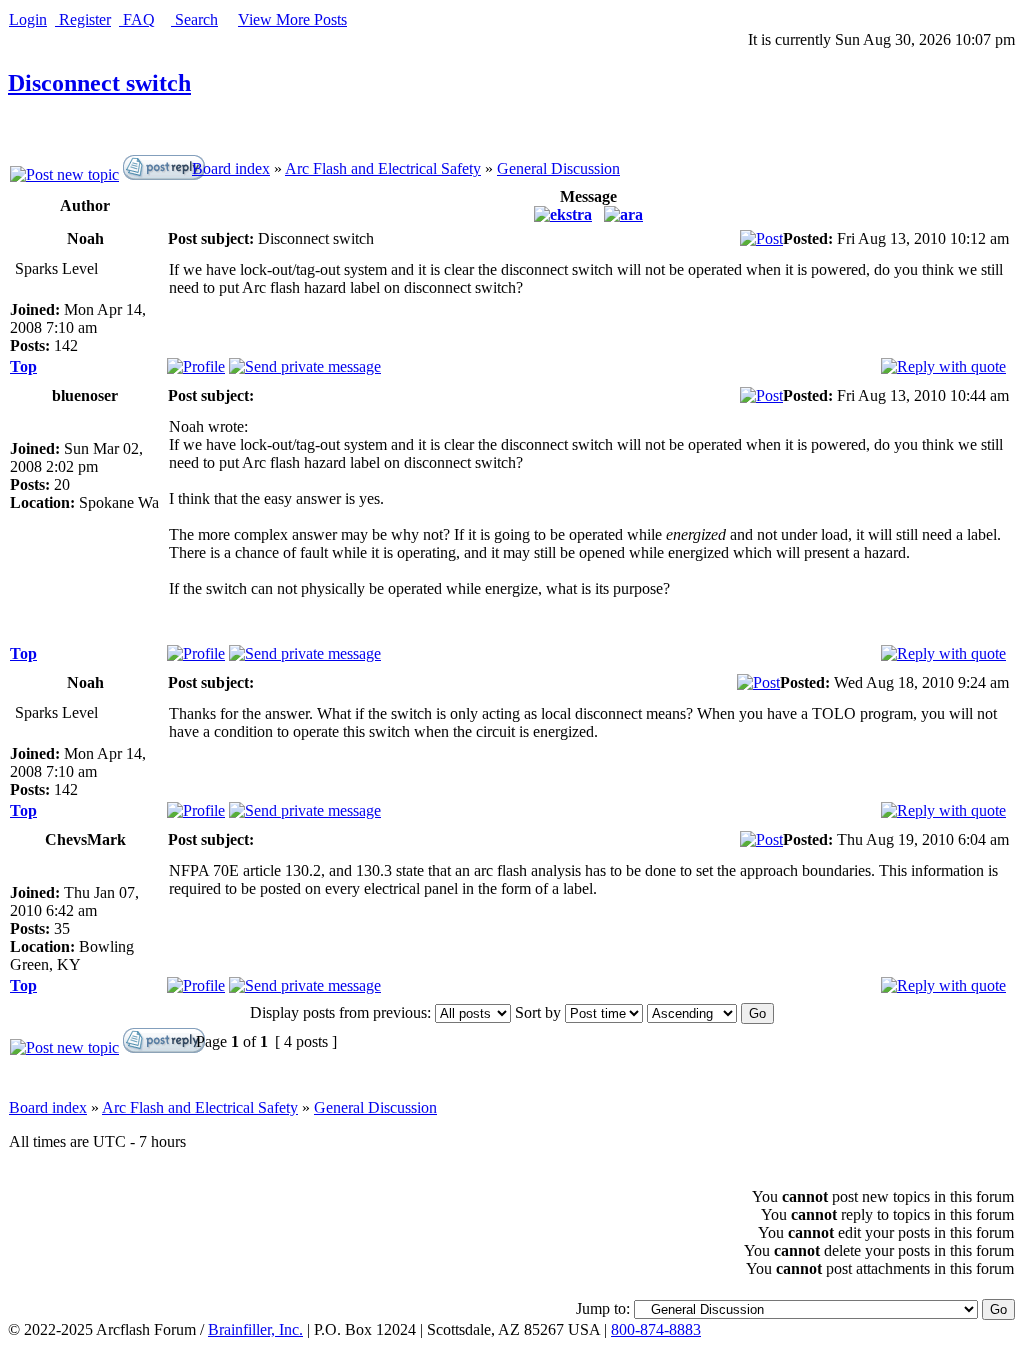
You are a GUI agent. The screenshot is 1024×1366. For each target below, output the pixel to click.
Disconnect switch (99, 83)
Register (83, 19)
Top (23, 366)
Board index (231, 168)
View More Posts (292, 19)
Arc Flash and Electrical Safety (383, 168)
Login (28, 19)
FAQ (137, 19)
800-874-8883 (656, 1329)
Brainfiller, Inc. (255, 1329)
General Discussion (558, 168)
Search (194, 19)
